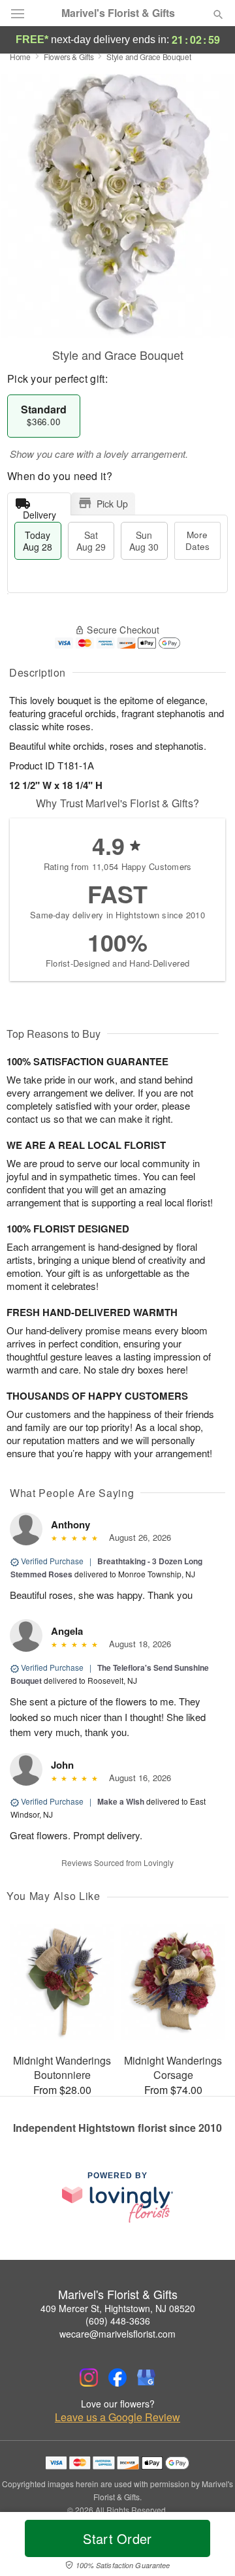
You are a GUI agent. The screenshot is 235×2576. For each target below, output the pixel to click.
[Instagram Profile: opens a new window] (89, 2377)
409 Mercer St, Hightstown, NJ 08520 (118, 2308)
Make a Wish (121, 1801)
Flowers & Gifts (69, 56)
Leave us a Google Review (117, 2417)
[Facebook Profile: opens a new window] (117, 2377)
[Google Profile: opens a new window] (146, 2377)
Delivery (39, 512)
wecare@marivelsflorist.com (117, 2334)
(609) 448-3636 (118, 2321)
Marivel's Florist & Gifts (118, 13)
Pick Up (112, 504)
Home (20, 56)
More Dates (197, 540)
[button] (207, 2547)
